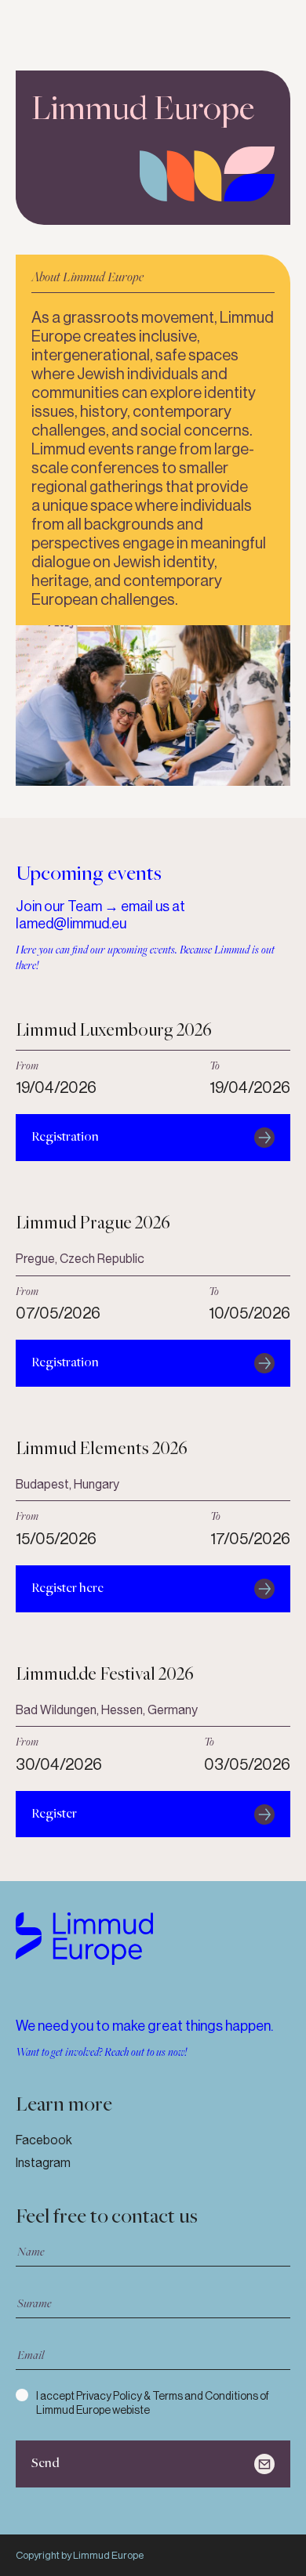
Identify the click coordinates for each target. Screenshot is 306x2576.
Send (46, 2464)
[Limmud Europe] (84, 1939)
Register (54, 1814)
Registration (65, 1137)
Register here (67, 1588)
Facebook (44, 2140)
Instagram (43, 2163)
